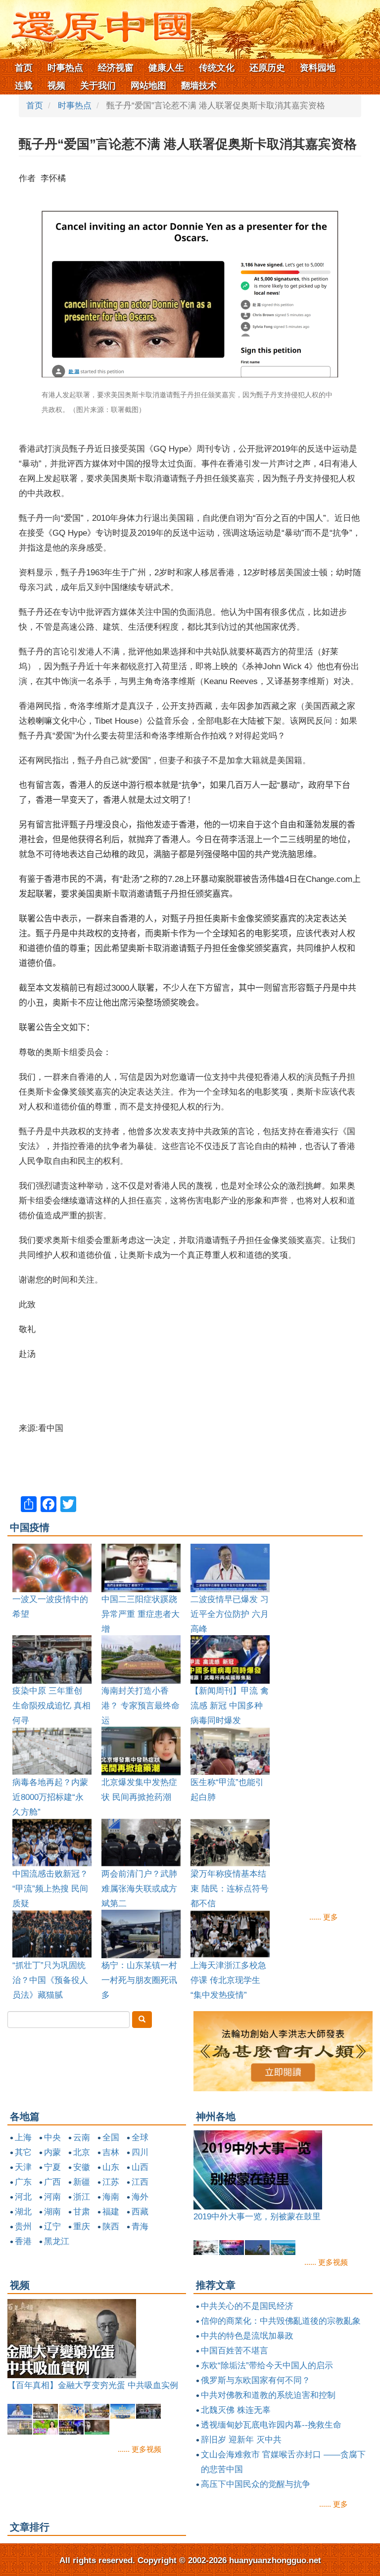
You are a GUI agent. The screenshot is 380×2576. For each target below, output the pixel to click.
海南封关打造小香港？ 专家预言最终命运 (141, 1706)
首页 (24, 68)
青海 (140, 2227)
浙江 (82, 2197)
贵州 (23, 2227)
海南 (111, 2197)
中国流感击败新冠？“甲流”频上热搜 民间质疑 (50, 1889)
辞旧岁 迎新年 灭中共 (241, 2440)
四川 (140, 2152)
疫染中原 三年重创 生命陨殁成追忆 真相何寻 (51, 1706)
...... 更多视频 (326, 2262)
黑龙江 (57, 2241)
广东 (23, 2182)
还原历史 (267, 68)
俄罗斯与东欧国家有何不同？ (256, 2380)
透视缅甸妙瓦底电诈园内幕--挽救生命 (271, 2425)
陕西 (111, 2227)
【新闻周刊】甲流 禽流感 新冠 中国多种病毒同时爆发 (230, 1706)
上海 (23, 2138)
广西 (52, 2182)
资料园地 (318, 68)
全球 (140, 2138)
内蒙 (52, 2152)
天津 (23, 2167)
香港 (23, 2241)
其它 (23, 2152)
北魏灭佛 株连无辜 (236, 2410)
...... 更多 (324, 1917)
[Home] (96, 24)
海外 (140, 2197)
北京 (82, 2152)
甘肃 (82, 2212)
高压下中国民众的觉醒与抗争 (256, 2484)
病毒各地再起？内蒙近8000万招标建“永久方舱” (50, 1797)
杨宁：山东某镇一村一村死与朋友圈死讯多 (139, 1980)
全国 (111, 2138)
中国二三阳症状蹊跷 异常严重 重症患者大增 (141, 1614)
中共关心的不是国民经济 (247, 2306)
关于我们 (98, 86)
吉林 (111, 2152)
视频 (56, 86)
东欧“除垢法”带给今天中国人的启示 (267, 2366)
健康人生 (166, 68)
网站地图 (148, 86)
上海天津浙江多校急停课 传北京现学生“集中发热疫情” (228, 1980)
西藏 (140, 2212)
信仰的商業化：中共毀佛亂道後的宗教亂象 (281, 2321)
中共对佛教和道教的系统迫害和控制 (268, 2395)
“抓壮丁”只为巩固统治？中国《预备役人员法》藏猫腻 (50, 1980)
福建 (111, 2212)
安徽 (82, 2167)
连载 (24, 86)
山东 (111, 2167)
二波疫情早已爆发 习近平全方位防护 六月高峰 (230, 1614)
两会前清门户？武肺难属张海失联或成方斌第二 (139, 1889)
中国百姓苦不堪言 (235, 2351)
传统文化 (217, 68)
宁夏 (52, 2167)
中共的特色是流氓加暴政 (247, 2336)
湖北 (23, 2212)
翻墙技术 (199, 86)
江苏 (111, 2182)
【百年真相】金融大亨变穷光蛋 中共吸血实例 (93, 2385)
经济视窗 (116, 68)
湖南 (52, 2212)
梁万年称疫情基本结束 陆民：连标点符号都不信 (230, 1889)
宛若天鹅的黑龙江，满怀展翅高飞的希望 (269, 2217)
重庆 (82, 2227)
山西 (140, 2167)
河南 (52, 2197)
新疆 (82, 2182)
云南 (82, 2138)
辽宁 (52, 2227)
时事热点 (65, 68)
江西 (140, 2182)
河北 (23, 2197)
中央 (52, 2138)
